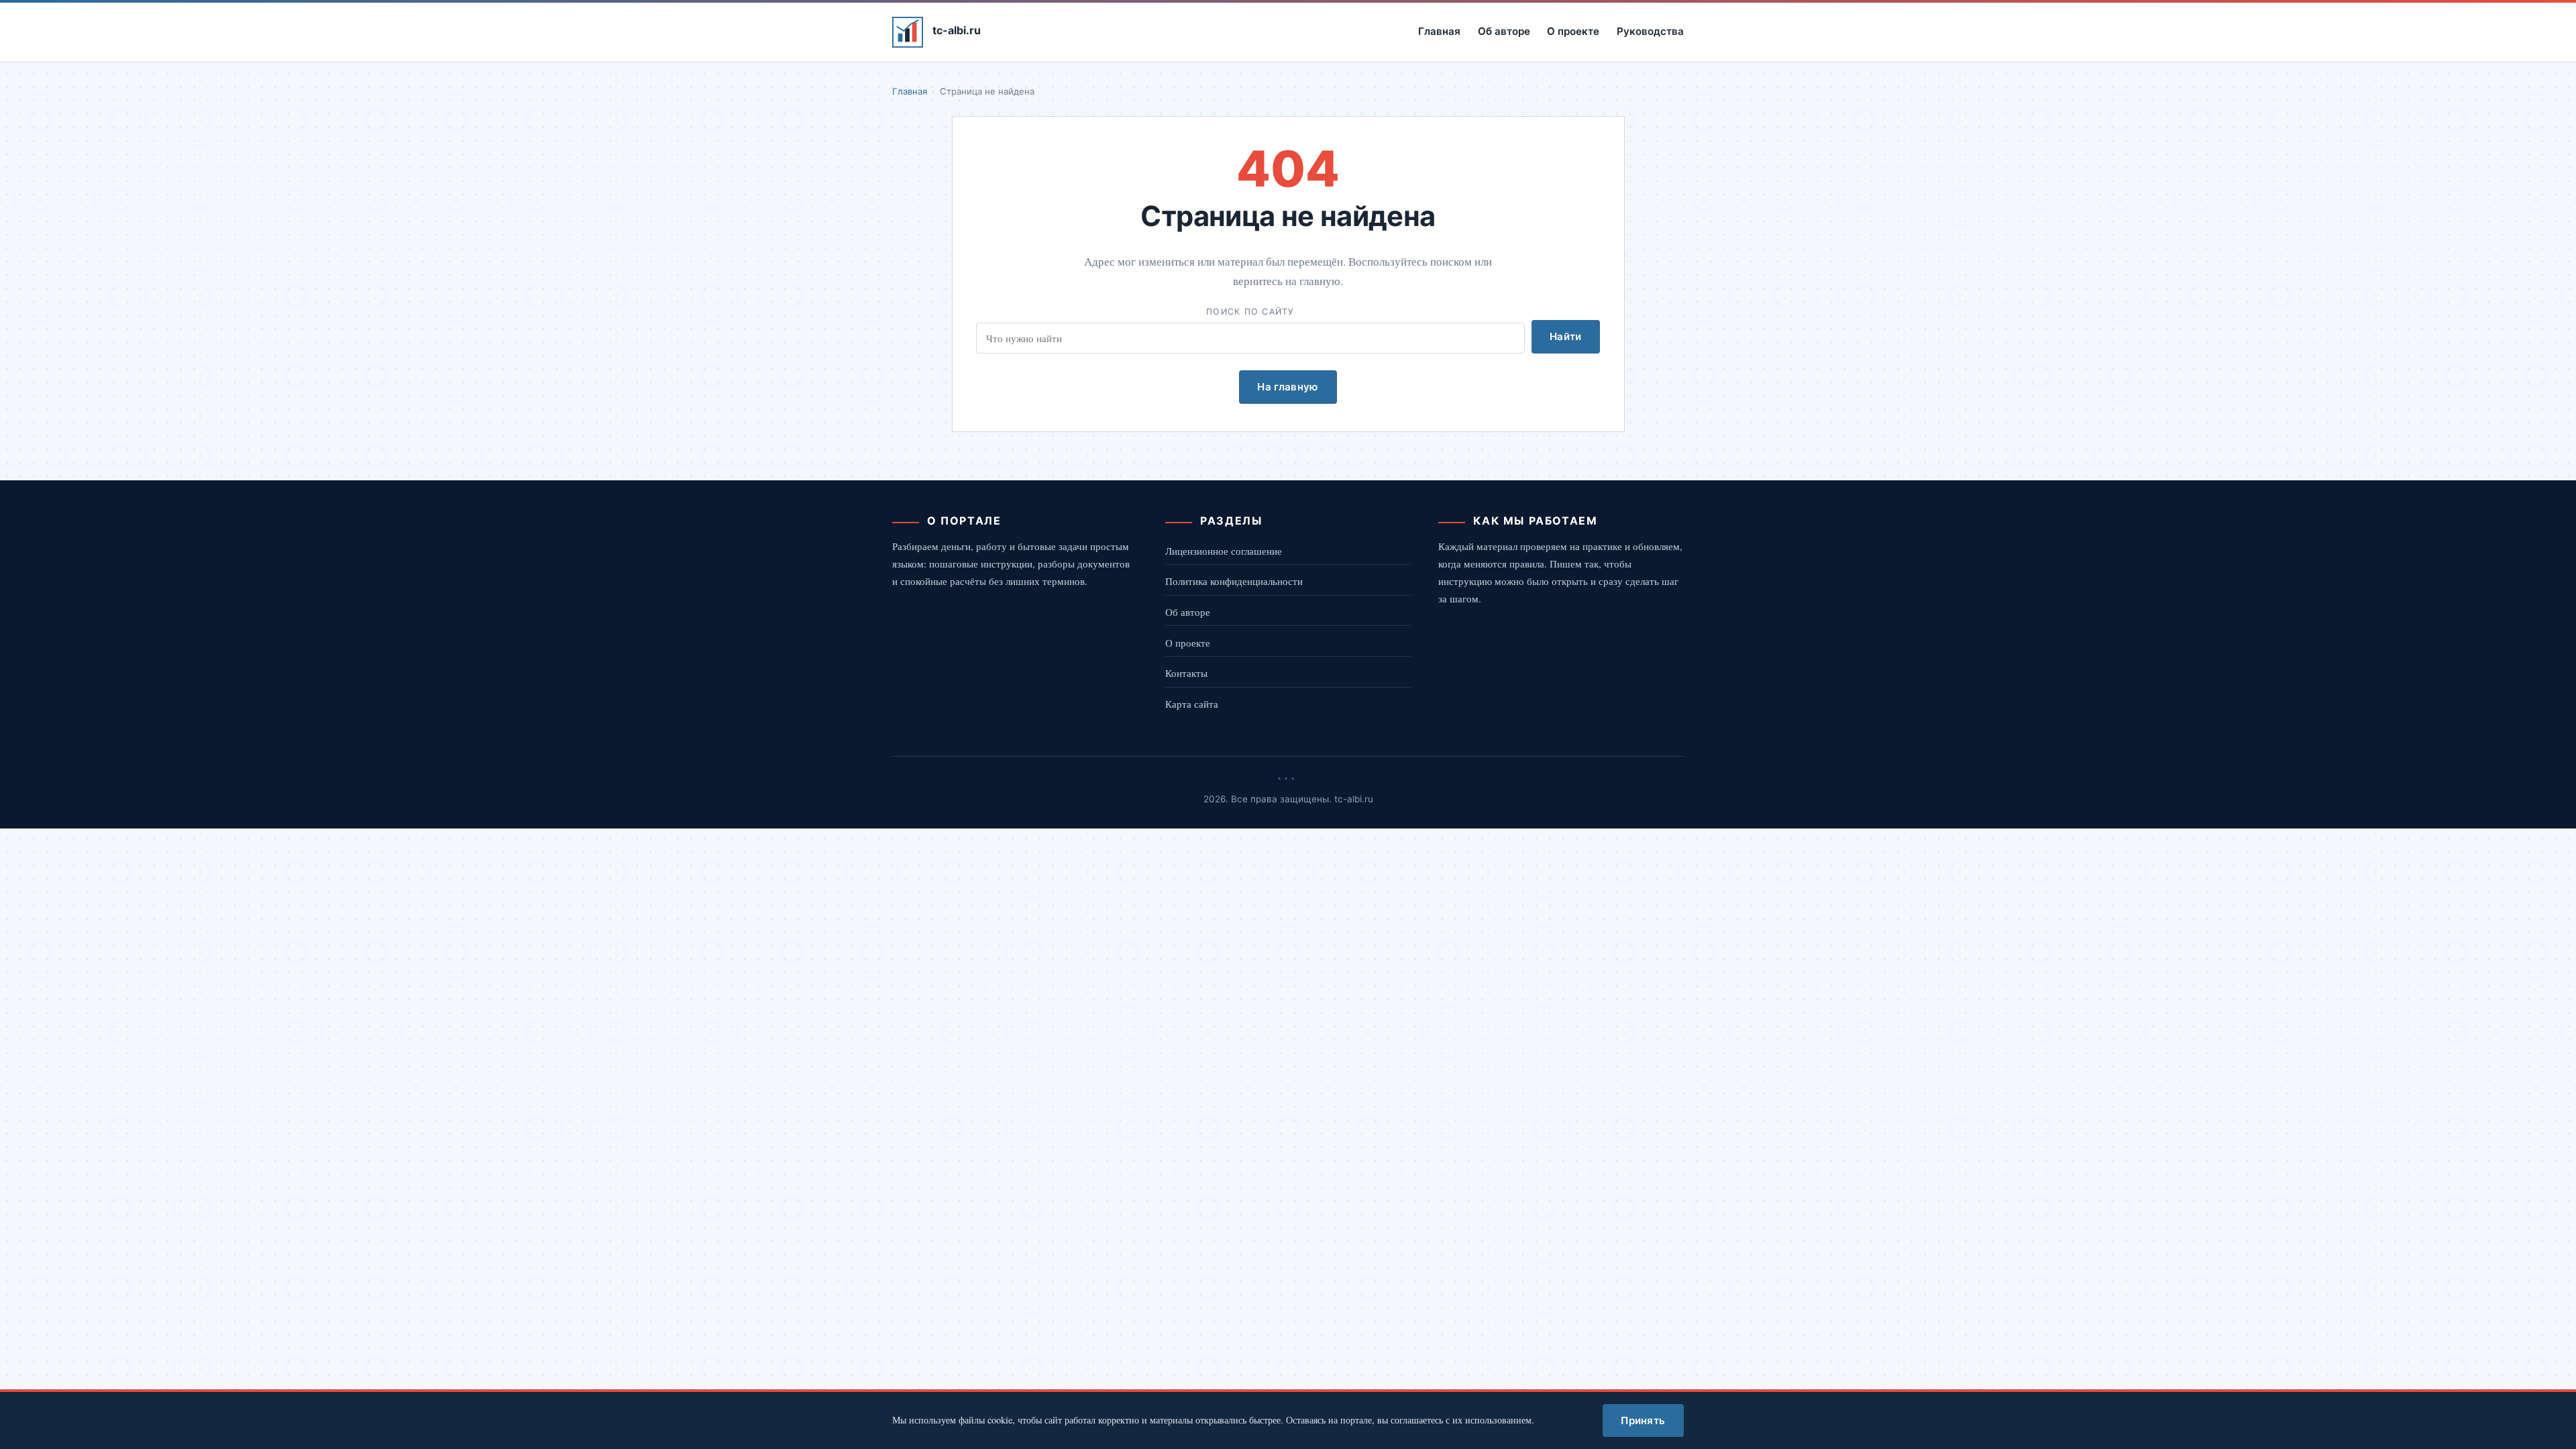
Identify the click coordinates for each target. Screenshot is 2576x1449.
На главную (1288, 387)
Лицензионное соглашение (1224, 551)
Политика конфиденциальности (1234, 581)
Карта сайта (1192, 704)
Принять (1643, 1420)
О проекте (1573, 31)
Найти (1566, 336)
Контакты (1186, 673)
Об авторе (1504, 31)
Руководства (1650, 31)
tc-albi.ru (957, 30)
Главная (1439, 31)
